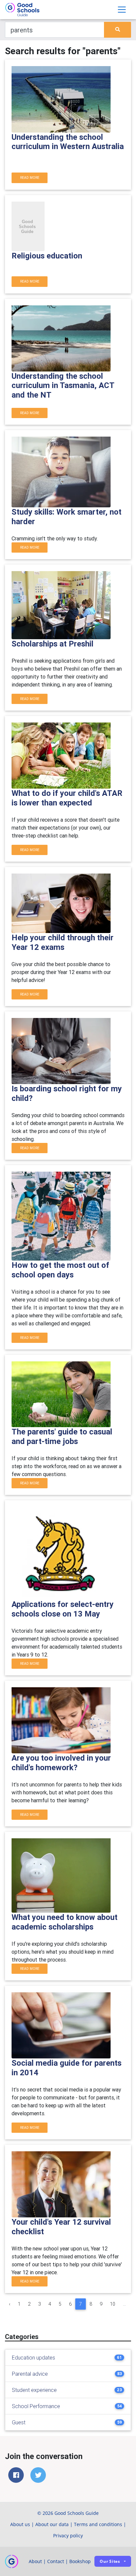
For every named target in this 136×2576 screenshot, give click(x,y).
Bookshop (80, 2561)
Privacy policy (68, 2536)
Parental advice (30, 2374)
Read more (30, 178)
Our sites (110, 2561)
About (35, 2561)
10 (113, 2304)
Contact (56, 2561)
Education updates (34, 2358)
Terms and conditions (98, 2524)
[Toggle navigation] (122, 10)
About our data (52, 2524)
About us (20, 2524)
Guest (19, 2422)
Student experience (34, 2390)
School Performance (36, 2406)
